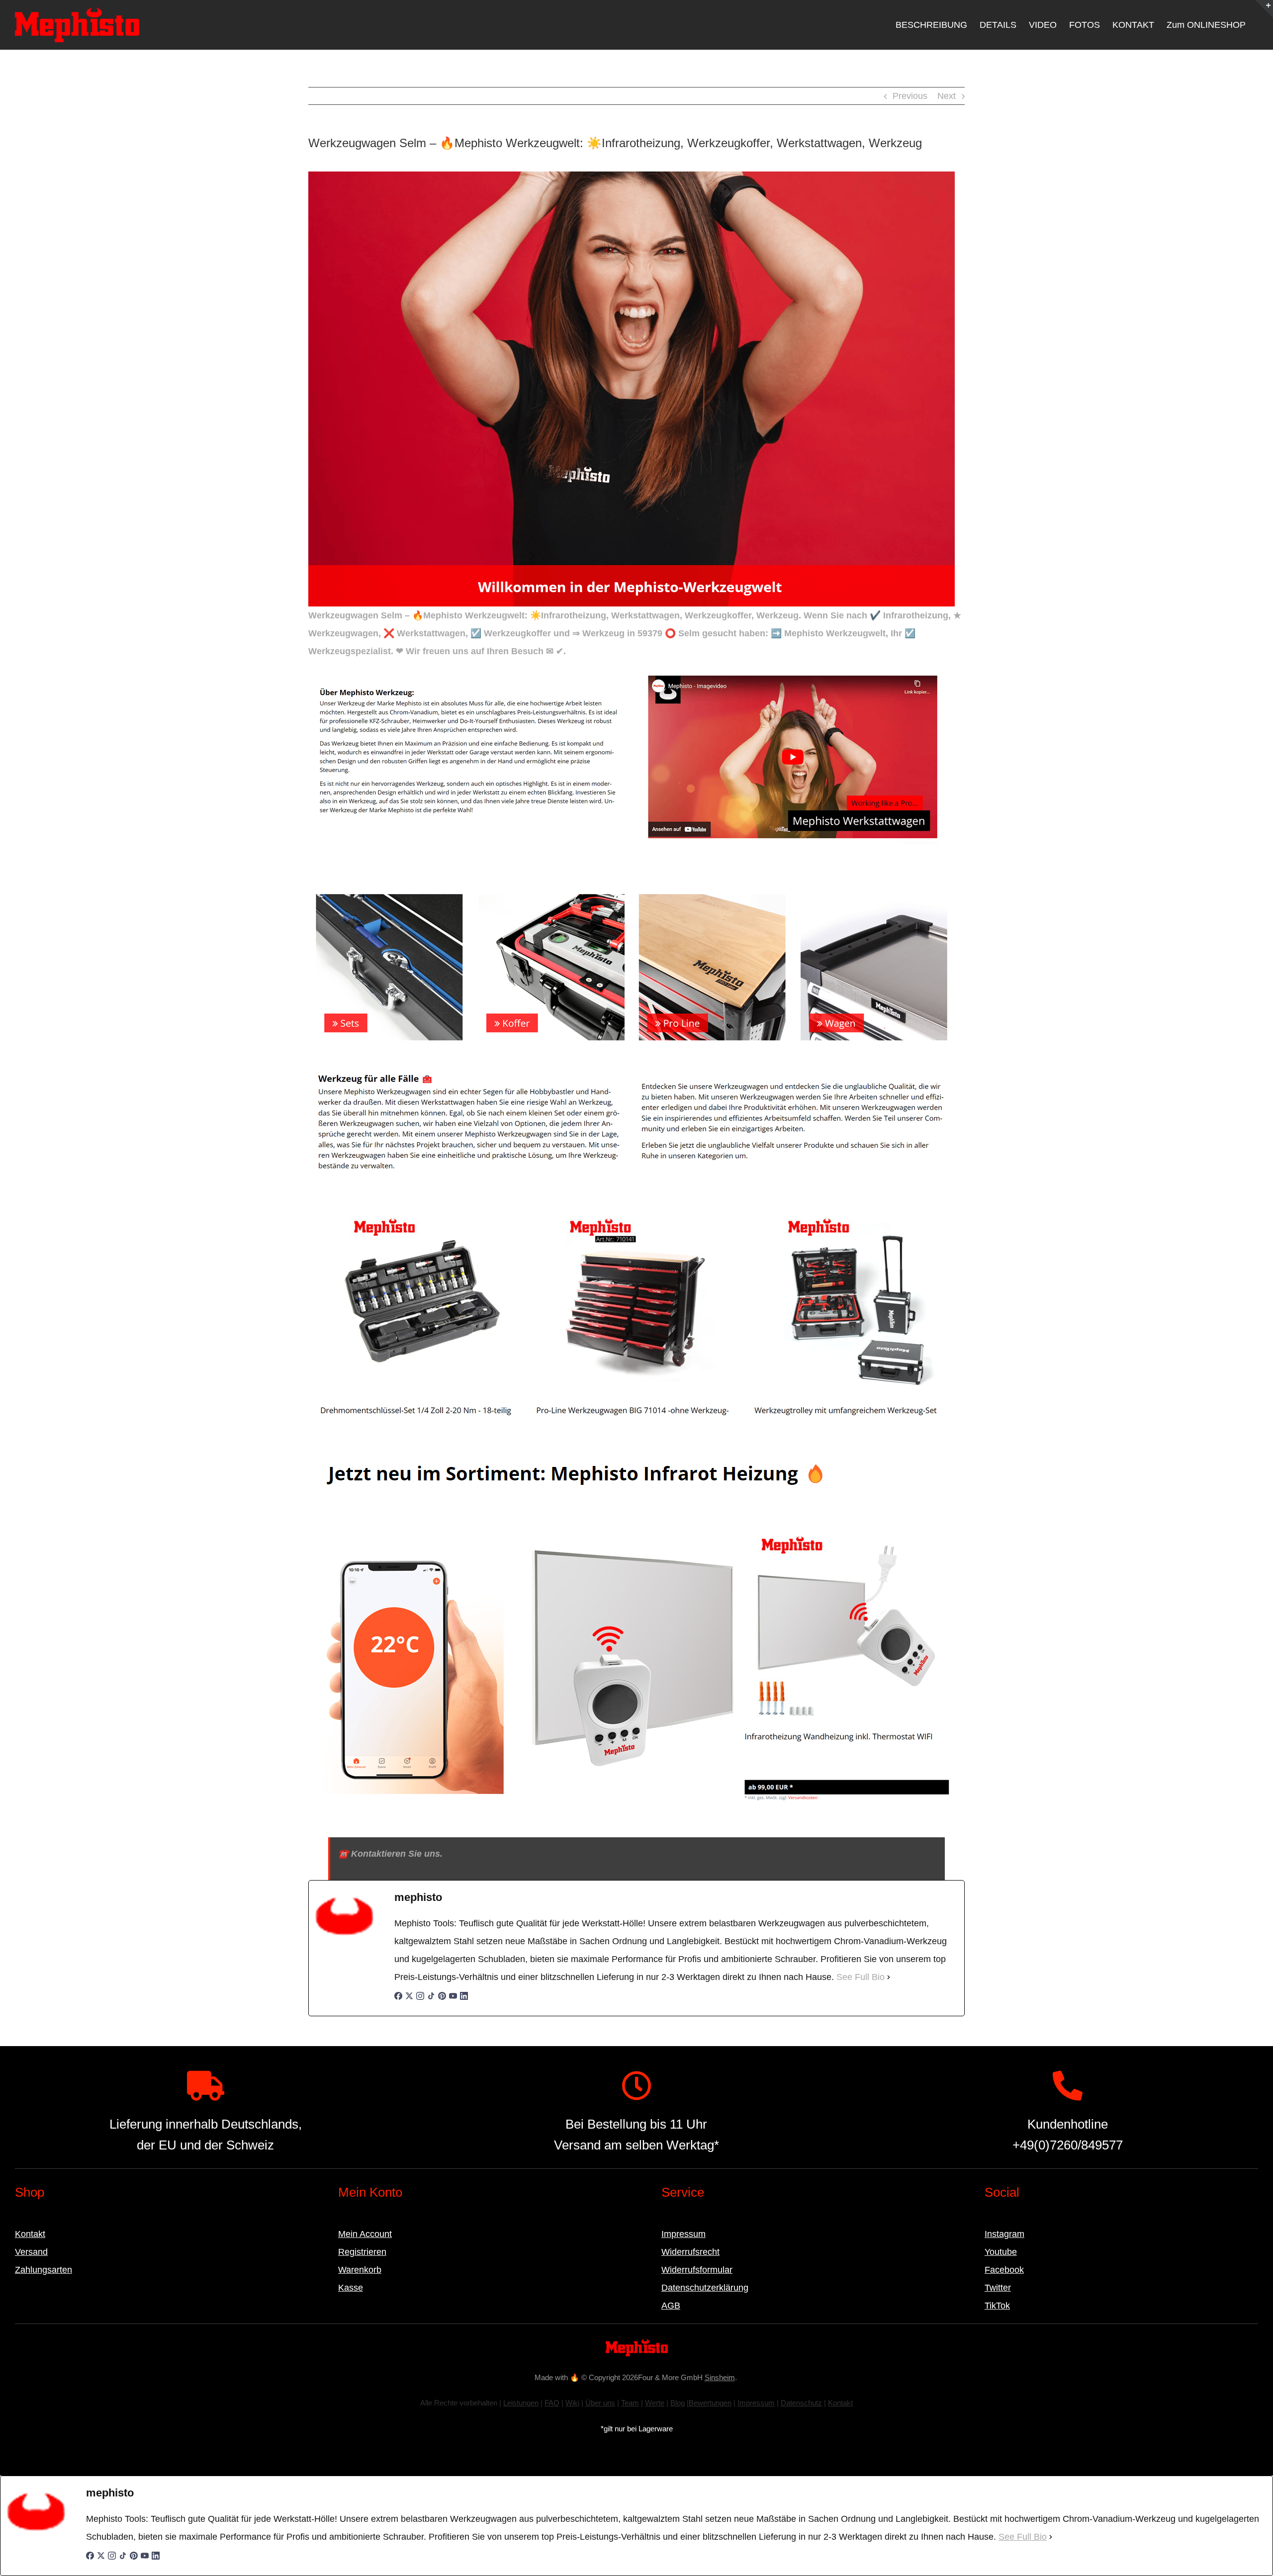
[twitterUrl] (409, 2001)
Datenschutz (801, 2403)
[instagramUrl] (420, 2001)
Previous (910, 96)
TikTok (997, 2306)
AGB (671, 2306)
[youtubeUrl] (453, 2001)
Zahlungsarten (44, 2270)
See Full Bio (861, 1977)
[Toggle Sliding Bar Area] (1264, 9)
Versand (31, 2252)
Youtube (1001, 2252)
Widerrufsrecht (690, 2252)
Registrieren (362, 2252)
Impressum (683, 2234)
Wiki (572, 2403)
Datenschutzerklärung (705, 2288)
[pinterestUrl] (442, 2001)
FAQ (552, 2403)
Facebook (1004, 2270)
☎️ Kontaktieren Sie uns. (390, 1854)
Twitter (998, 2288)
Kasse (351, 2288)
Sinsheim (720, 2377)
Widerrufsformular (697, 2270)
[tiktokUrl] (431, 2001)
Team (630, 2403)
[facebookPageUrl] (398, 2001)
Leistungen (521, 2403)
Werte (655, 2403)
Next (947, 96)
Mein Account (365, 2234)
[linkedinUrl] (464, 2001)
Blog (678, 2403)
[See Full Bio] (889, 1977)
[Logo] (637, 2343)
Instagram (1004, 2234)
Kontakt (30, 2234)
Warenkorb (360, 2270)
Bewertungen (710, 2403)
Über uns (600, 2403)
